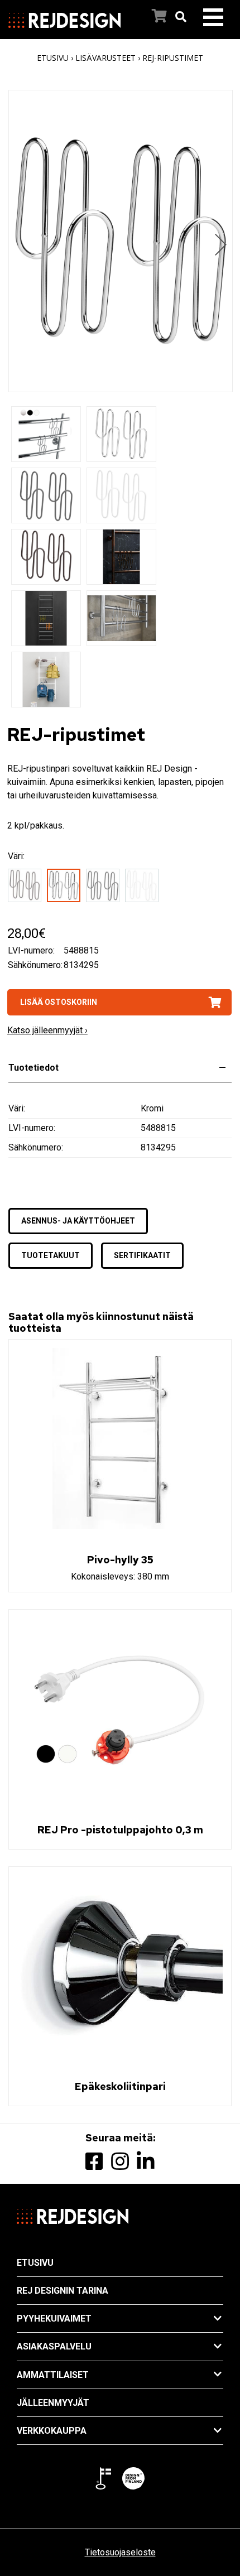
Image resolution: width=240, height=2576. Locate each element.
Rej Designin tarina (63, 2291)
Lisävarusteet (105, 58)
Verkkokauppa (52, 2431)
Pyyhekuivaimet (54, 2319)
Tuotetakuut (51, 1255)
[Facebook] (94, 2162)
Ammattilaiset (53, 2375)
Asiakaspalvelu (54, 2346)
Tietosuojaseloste (120, 2552)
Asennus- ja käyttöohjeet (78, 1221)
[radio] (27, 887)
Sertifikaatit (142, 1255)
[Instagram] (120, 2162)
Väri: (16, 856)
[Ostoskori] (148, 17)
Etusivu (53, 58)
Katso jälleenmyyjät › (47, 1030)
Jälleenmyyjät (53, 2403)
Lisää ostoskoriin (59, 1002)
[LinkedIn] (146, 2162)
